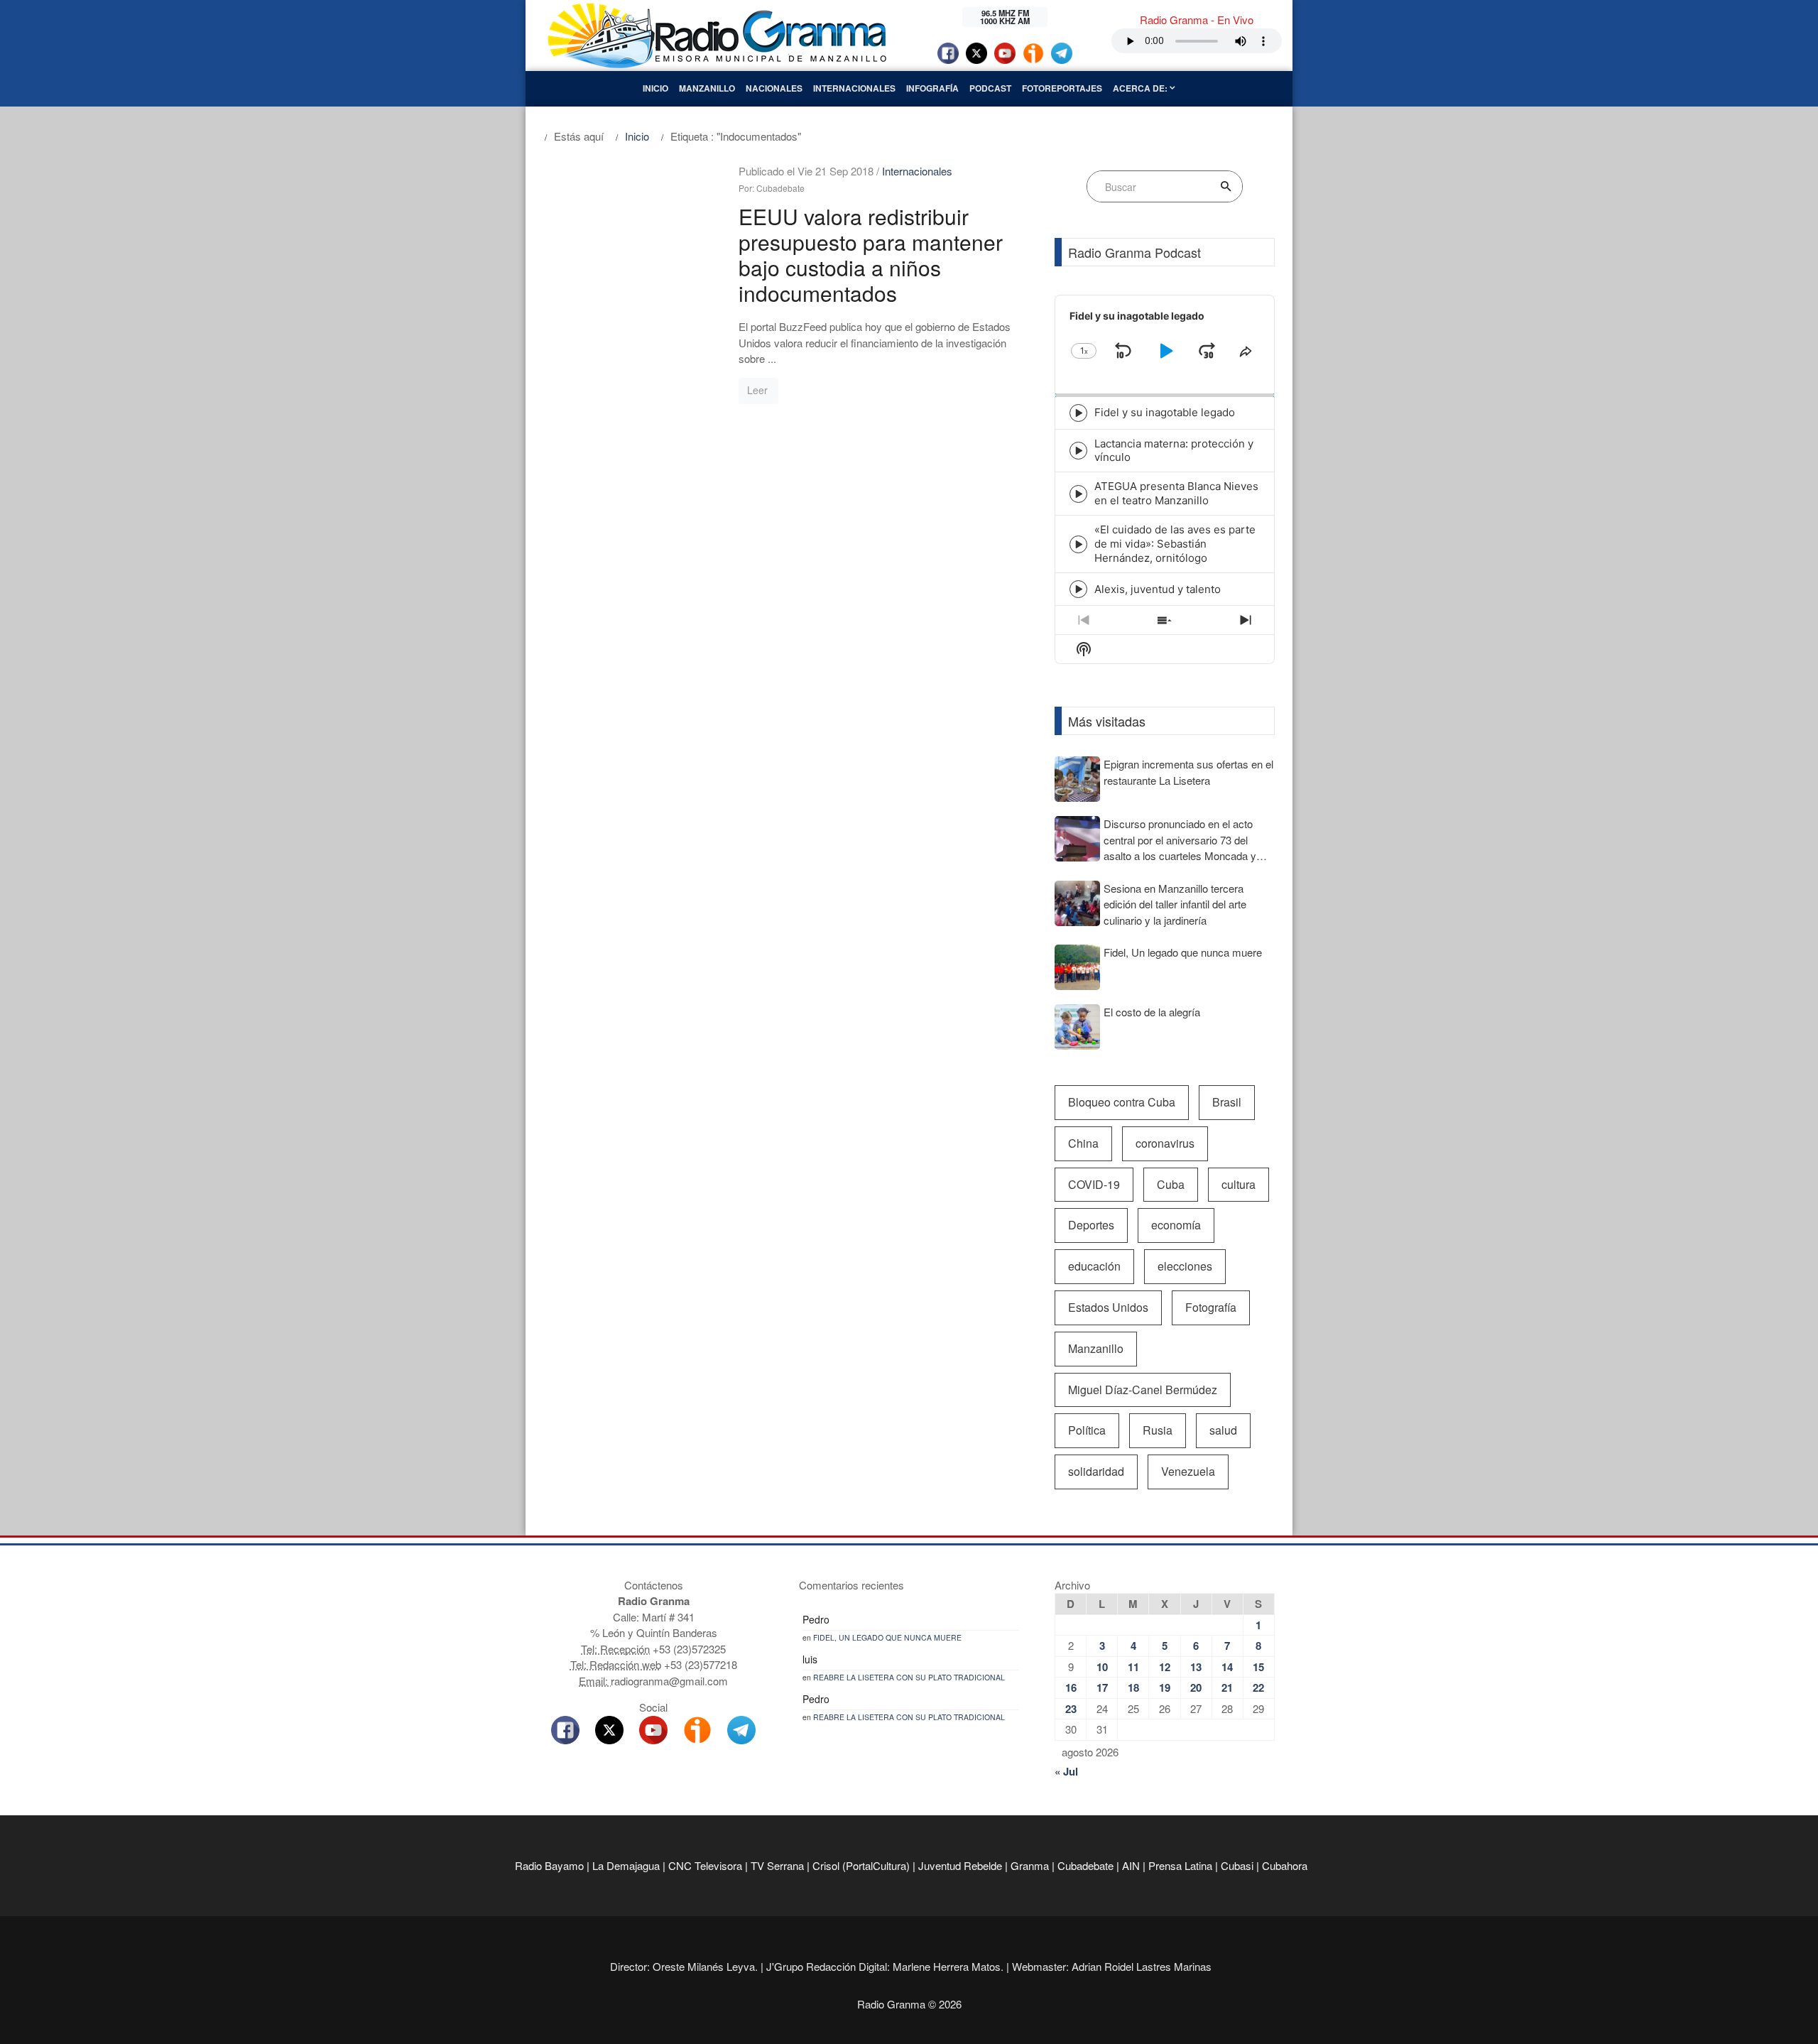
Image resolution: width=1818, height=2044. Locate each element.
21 (1227, 1687)
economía (1176, 1225)
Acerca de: (1141, 88)
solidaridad (1096, 1471)
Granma (1030, 1865)
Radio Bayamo (549, 1865)
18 (1133, 1687)
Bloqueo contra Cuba (1122, 1102)
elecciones (1185, 1266)
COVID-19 (1094, 1184)
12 (1165, 1667)
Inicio (655, 88)
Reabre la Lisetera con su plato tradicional (909, 1677)
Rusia (1158, 1430)
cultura (1239, 1184)
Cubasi (1237, 1865)
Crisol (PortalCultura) (861, 1865)
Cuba (1171, 1184)
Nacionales (774, 88)
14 (1227, 1667)
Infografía (932, 88)
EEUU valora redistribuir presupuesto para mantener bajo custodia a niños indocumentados (871, 255)
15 (1258, 1667)
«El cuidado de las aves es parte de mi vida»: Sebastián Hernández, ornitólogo (1175, 544)
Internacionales (854, 88)
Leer (757, 390)
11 (1133, 1667)
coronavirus (1165, 1143)
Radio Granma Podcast (1134, 252)
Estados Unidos (1108, 1307)
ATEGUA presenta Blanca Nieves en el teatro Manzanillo (1176, 493)
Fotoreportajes (1062, 88)
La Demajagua (626, 1865)
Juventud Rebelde (960, 1865)
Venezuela (1188, 1471)
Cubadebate (1085, 1865)
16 (1071, 1687)
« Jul (1066, 1771)
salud (1223, 1430)
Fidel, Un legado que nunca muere (887, 1637)
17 (1102, 1687)
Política (1087, 1430)
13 (1196, 1667)
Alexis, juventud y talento (1158, 589)
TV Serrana (777, 1865)
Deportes (1091, 1225)
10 (1102, 1667)
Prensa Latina (1180, 1865)
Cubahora (1285, 1865)
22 (1258, 1687)
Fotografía (1211, 1307)
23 (1071, 1709)
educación (1094, 1266)
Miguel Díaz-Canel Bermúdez (1143, 1390)
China (1083, 1143)
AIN (1131, 1865)
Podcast (990, 88)
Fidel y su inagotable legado (1165, 412)
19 (1165, 1687)
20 (1196, 1687)
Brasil (1227, 1102)
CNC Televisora (705, 1865)
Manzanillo (707, 88)
